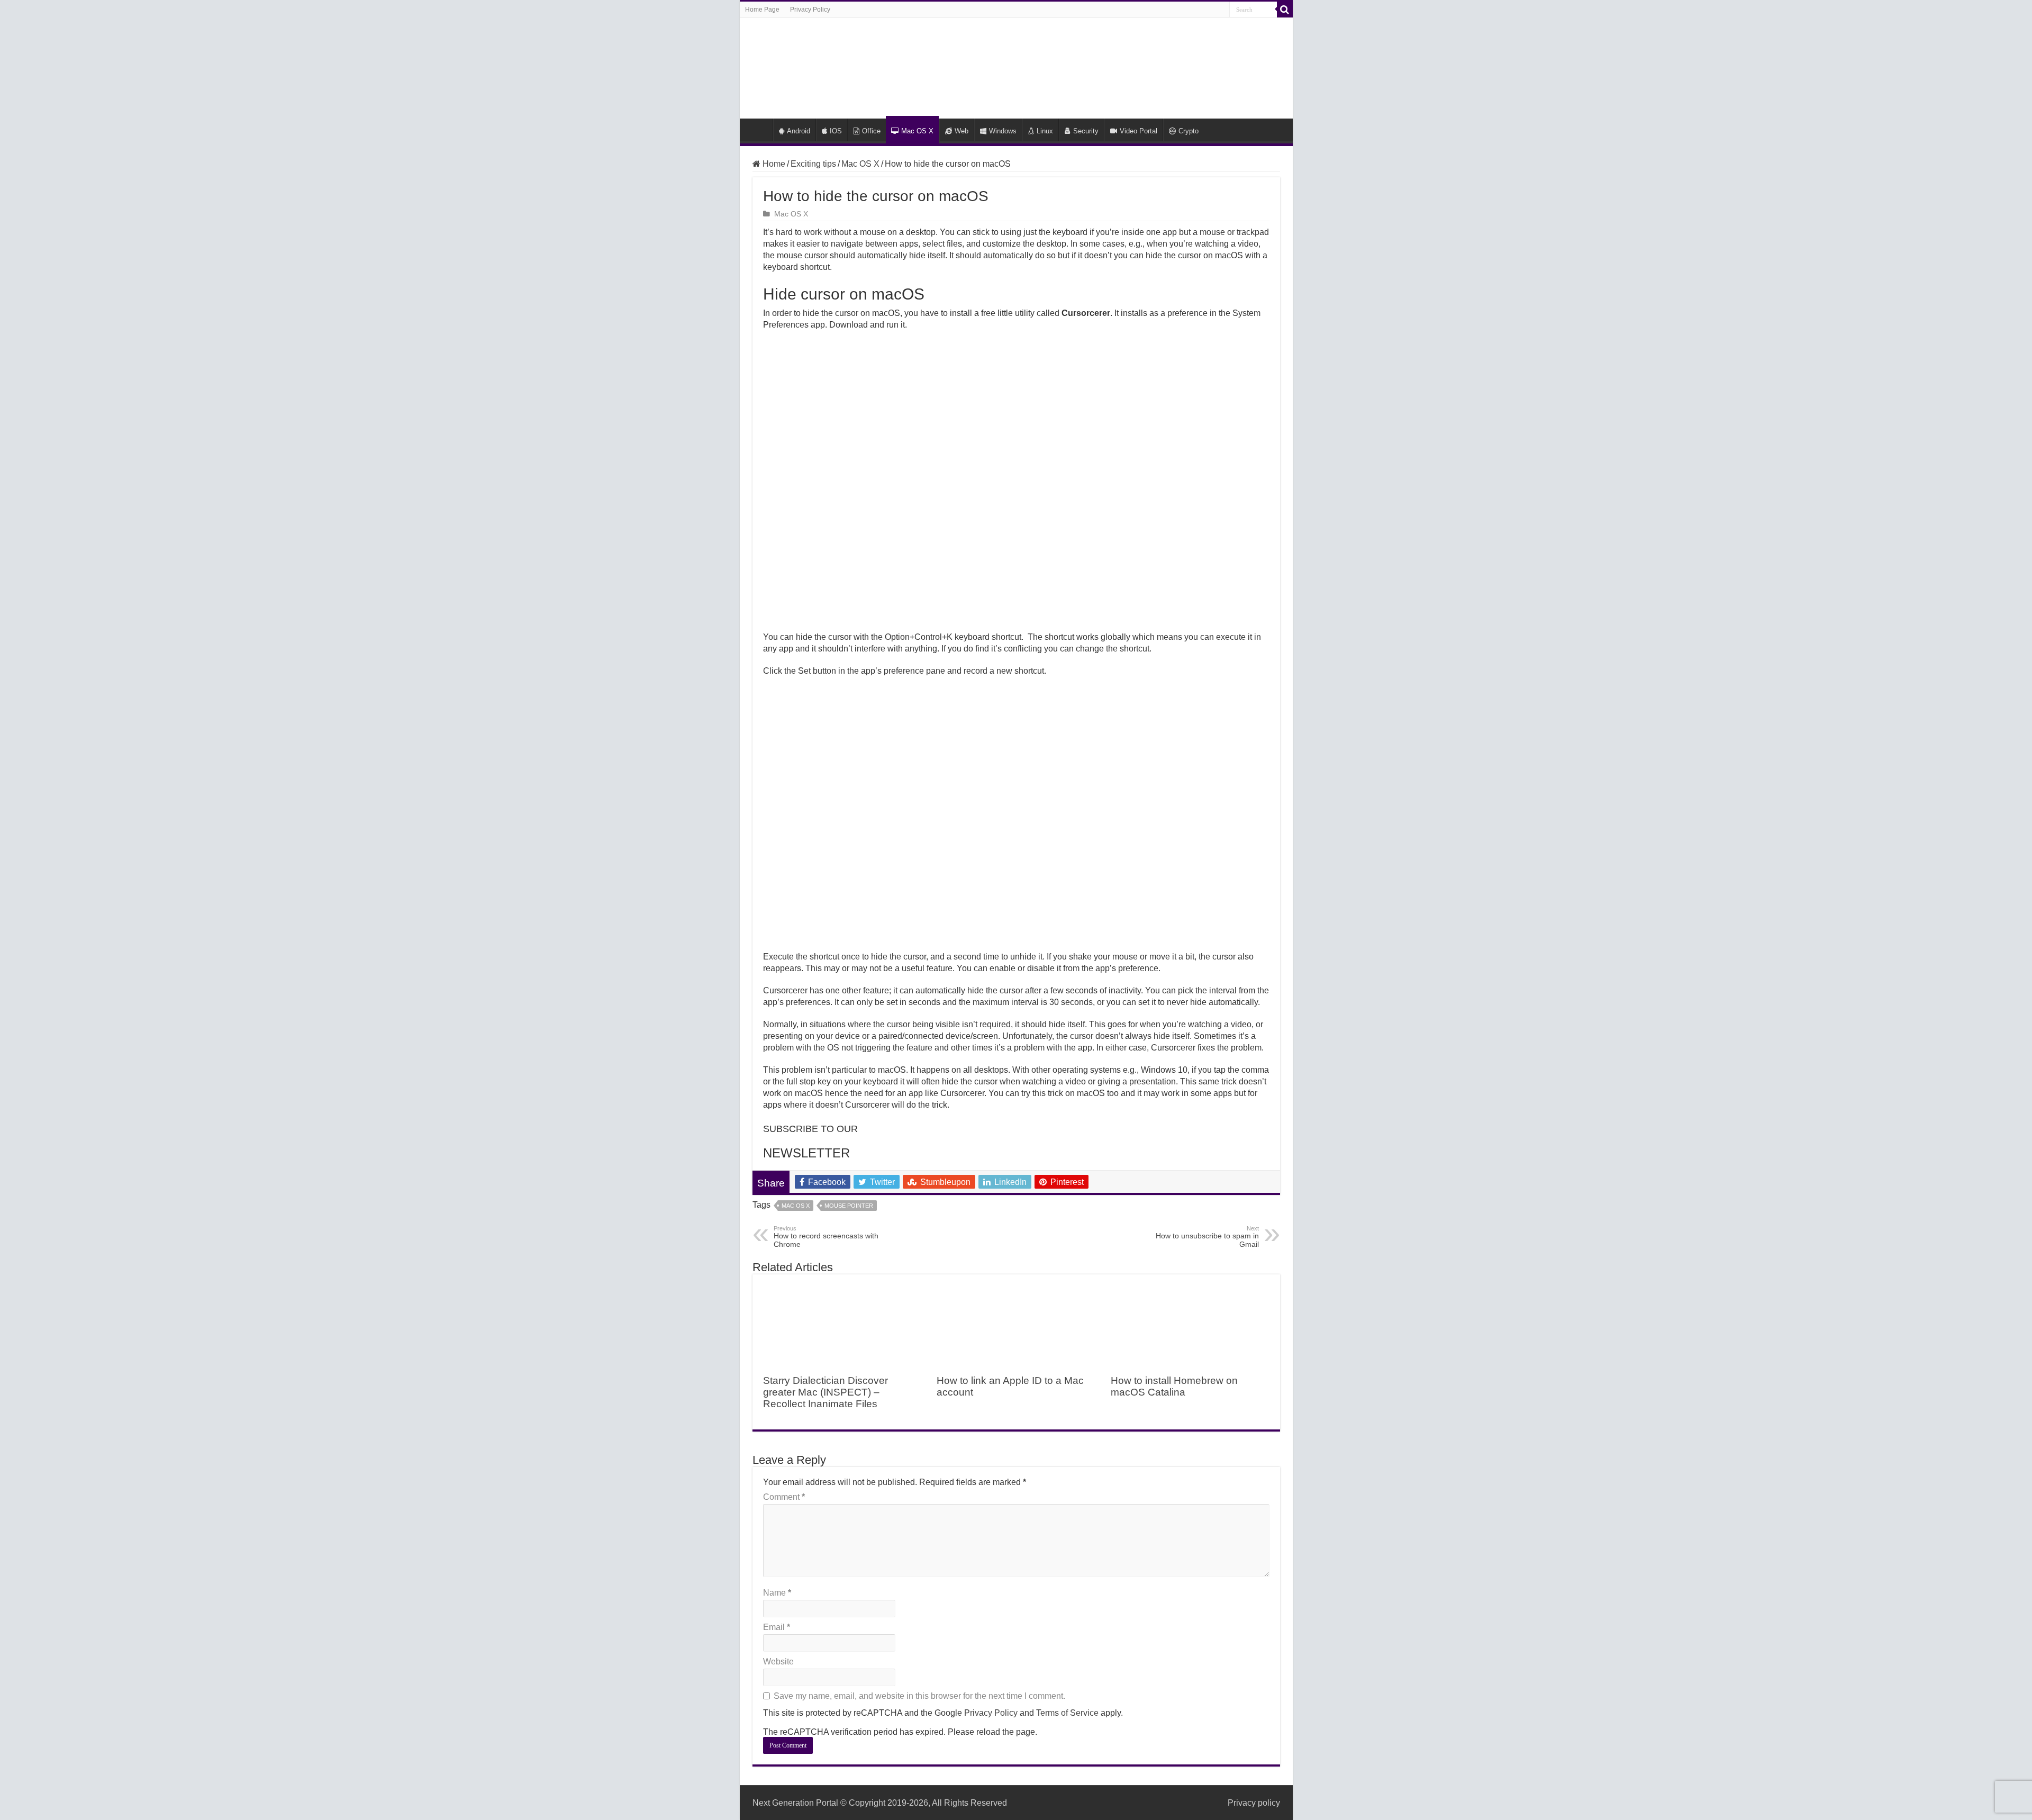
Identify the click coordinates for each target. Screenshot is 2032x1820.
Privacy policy (1254, 1803)
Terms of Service (1067, 1713)
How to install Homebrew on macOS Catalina (1174, 1386)
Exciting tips (813, 164)
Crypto (1189, 131)
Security (1086, 131)
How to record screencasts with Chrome (826, 1237)
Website (778, 1661)
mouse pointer (849, 1206)
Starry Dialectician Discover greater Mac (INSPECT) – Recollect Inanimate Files (825, 1392)
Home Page (762, 10)
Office (871, 131)
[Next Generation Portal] (1016, 66)
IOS (836, 131)
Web (961, 131)
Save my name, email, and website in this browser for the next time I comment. (919, 1696)
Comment (784, 1497)
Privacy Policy (810, 10)
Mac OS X (917, 131)
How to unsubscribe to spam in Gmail (1207, 1237)
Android (799, 131)
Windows (1003, 131)
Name (777, 1593)
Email (777, 1627)
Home (759, 130)
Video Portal (1139, 131)
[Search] (1285, 10)
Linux (1045, 131)
